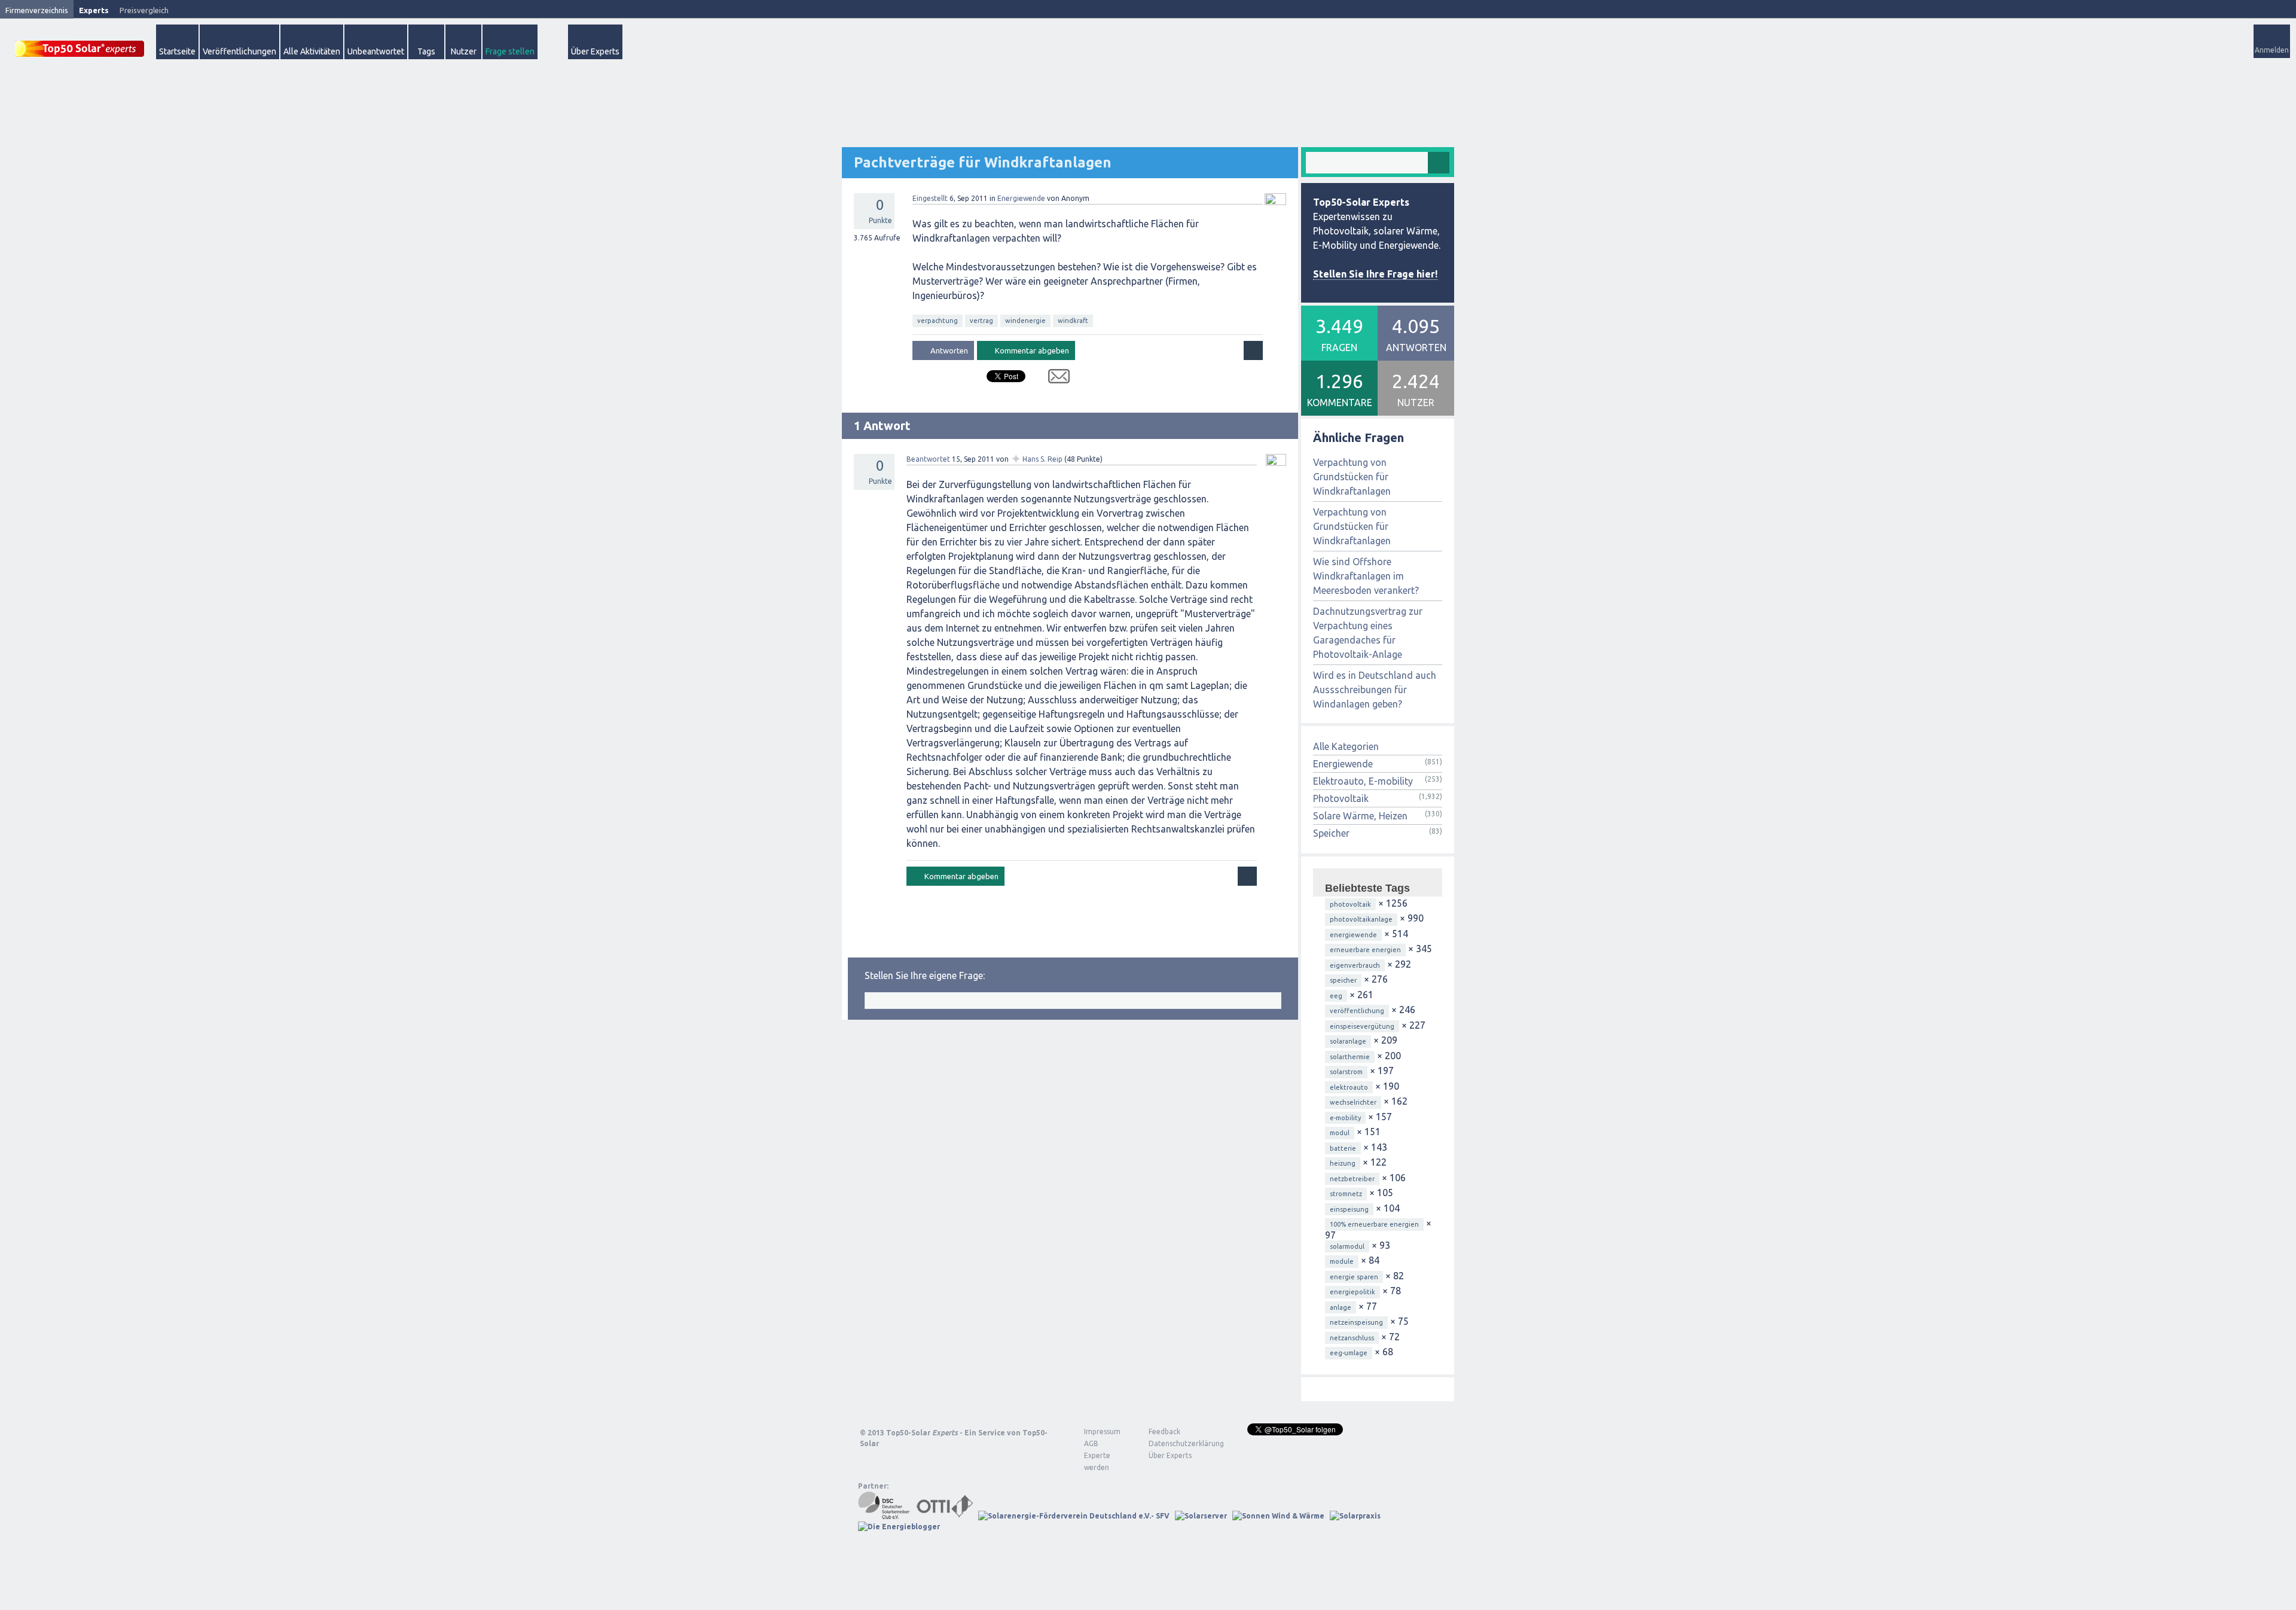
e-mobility (1345, 1118)
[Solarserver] (1201, 1516)
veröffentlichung (1357, 1011)
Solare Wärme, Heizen (1360, 816)
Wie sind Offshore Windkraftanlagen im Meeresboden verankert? (1366, 576)
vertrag (981, 321)
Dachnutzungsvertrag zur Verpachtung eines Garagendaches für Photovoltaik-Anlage (1368, 633)
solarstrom (1346, 1072)
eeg (1336, 996)
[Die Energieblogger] (899, 1527)
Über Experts (595, 51)
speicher (1343, 980)
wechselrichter (1353, 1102)
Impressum (1102, 1431)
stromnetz (1346, 1194)
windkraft (1073, 321)
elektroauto (1349, 1087)
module (1342, 1261)
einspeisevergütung (1362, 1026)
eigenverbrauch (1355, 965)
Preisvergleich (144, 10)
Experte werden (1097, 1461)
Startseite (177, 51)
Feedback (1164, 1431)
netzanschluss (1352, 1338)
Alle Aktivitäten (312, 51)
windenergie (1025, 321)
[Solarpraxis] (1355, 1516)
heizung (1343, 1163)
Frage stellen (510, 51)
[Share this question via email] (1054, 379)
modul (1340, 1133)
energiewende (1353, 935)
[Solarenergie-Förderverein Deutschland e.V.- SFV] (1074, 1516)
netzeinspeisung (1356, 1322)
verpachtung (938, 321)
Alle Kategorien (1346, 746)
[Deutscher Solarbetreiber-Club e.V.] (885, 1516)
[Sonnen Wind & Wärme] (1278, 1516)
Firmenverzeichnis (37, 10)
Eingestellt (930, 198)
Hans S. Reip (1042, 459)
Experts (94, 10)
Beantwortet (928, 459)
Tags (426, 51)
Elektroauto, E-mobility (1363, 781)
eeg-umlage (1349, 1353)
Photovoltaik (1341, 798)
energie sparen (1354, 1277)
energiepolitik (1352, 1292)
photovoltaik (1350, 904)
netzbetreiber (1352, 1179)
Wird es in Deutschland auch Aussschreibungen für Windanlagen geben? (1375, 690)
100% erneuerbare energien (1374, 1224)
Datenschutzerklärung (1177, 1443)
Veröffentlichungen (239, 51)
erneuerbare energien (1365, 950)
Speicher (1331, 833)
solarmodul (1347, 1246)
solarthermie (1350, 1057)
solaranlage (1348, 1041)
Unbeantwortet (376, 51)
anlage (1341, 1307)
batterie (1343, 1148)
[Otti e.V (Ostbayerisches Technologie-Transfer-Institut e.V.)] (945, 1516)
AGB (1091, 1443)
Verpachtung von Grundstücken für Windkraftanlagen (1352, 477)
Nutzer (464, 51)
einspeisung (1349, 1209)
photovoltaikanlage (1361, 919)
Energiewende (1021, 198)
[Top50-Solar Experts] (80, 42)
